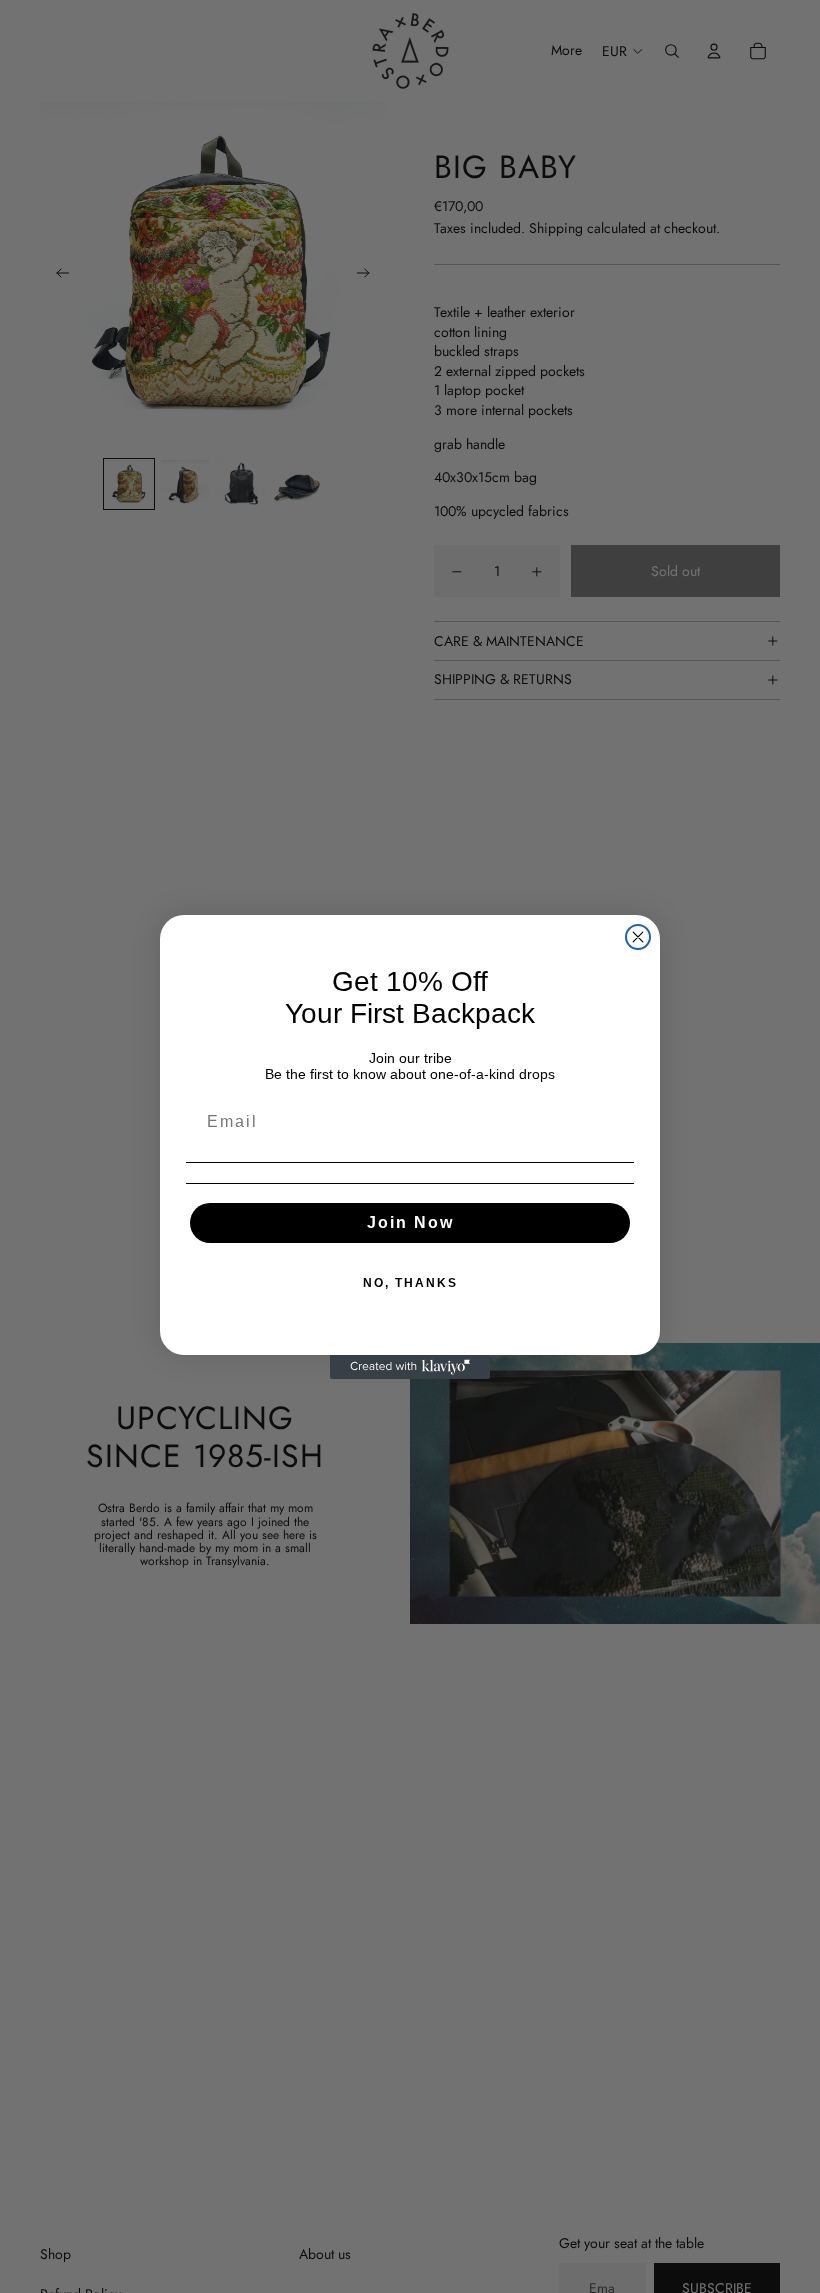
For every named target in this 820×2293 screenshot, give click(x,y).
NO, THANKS (410, 1283)
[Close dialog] (638, 937)
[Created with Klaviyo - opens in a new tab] (410, 1367)
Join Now (410, 1222)
